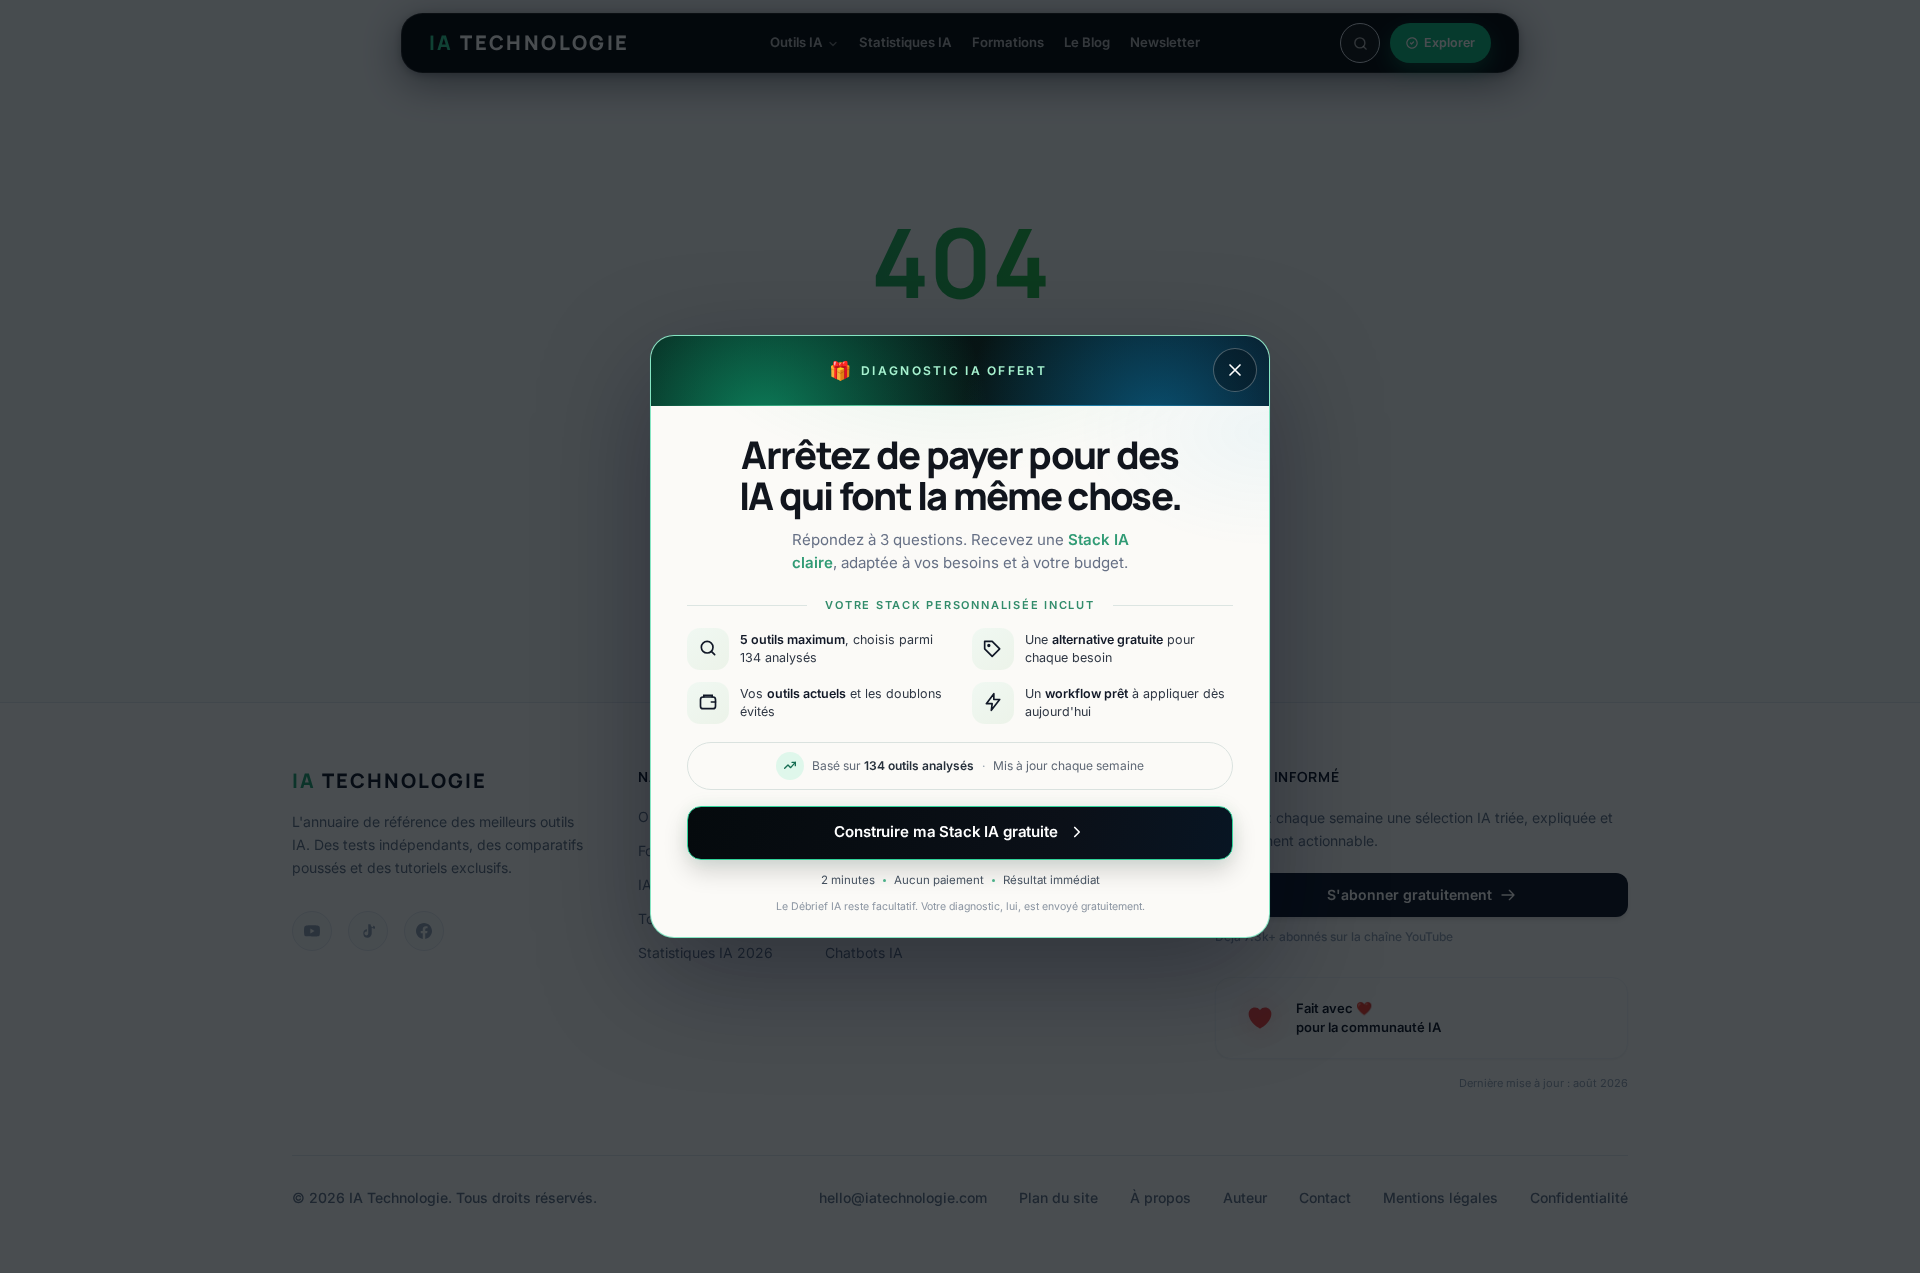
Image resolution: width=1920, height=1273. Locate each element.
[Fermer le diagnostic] (1235, 370)
